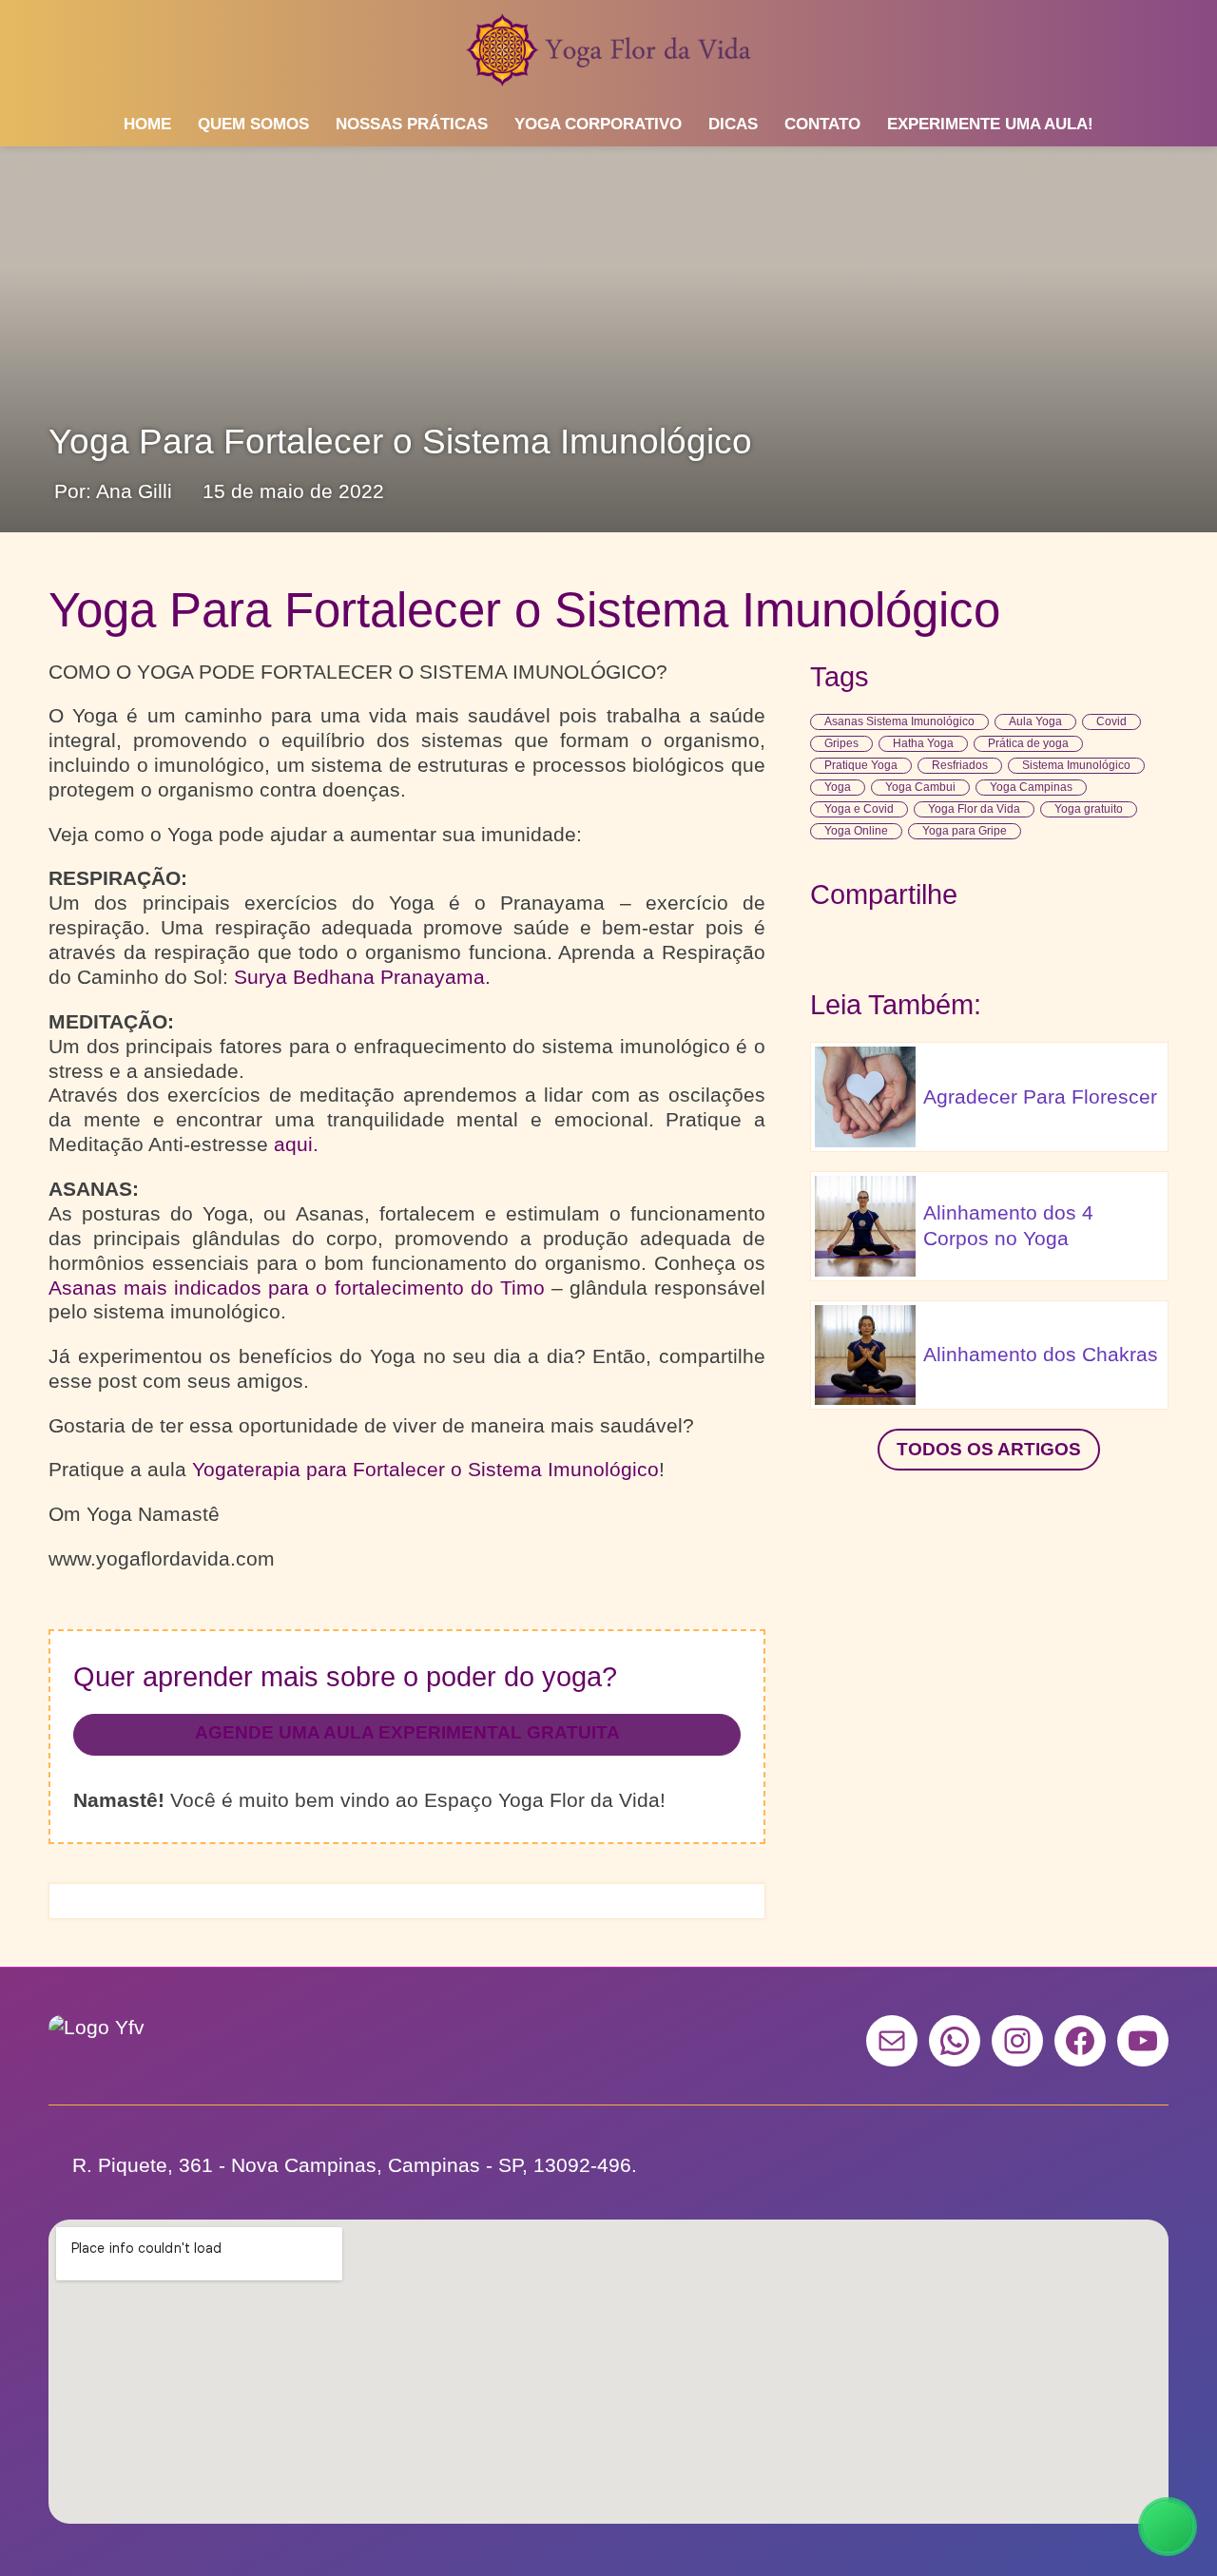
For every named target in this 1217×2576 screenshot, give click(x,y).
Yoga (838, 787)
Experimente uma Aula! (990, 124)
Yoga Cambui (920, 787)
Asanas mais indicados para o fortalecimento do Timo (296, 1288)
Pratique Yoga (861, 765)
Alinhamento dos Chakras (1041, 1354)
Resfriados (960, 765)
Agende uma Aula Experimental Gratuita (407, 1732)
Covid (1111, 721)
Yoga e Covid (859, 809)
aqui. (296, 1144)
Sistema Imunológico (1076, 765)
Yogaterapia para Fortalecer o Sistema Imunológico (425, 1469)
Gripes (841, 743)
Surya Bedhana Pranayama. (362, 977)
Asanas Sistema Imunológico (899, 721)
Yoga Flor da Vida (974, 809)
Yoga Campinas (1031, 787)
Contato (822, 124)
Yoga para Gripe (965, 831)
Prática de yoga (1028, 743)
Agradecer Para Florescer (1040, 1096)
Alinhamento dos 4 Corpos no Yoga (1008, 1225)
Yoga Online (856, 831)
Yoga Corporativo (598, 124)
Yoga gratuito (1089, 809)
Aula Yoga (1035, 721)
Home (147, 124)
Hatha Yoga (923, 743)
